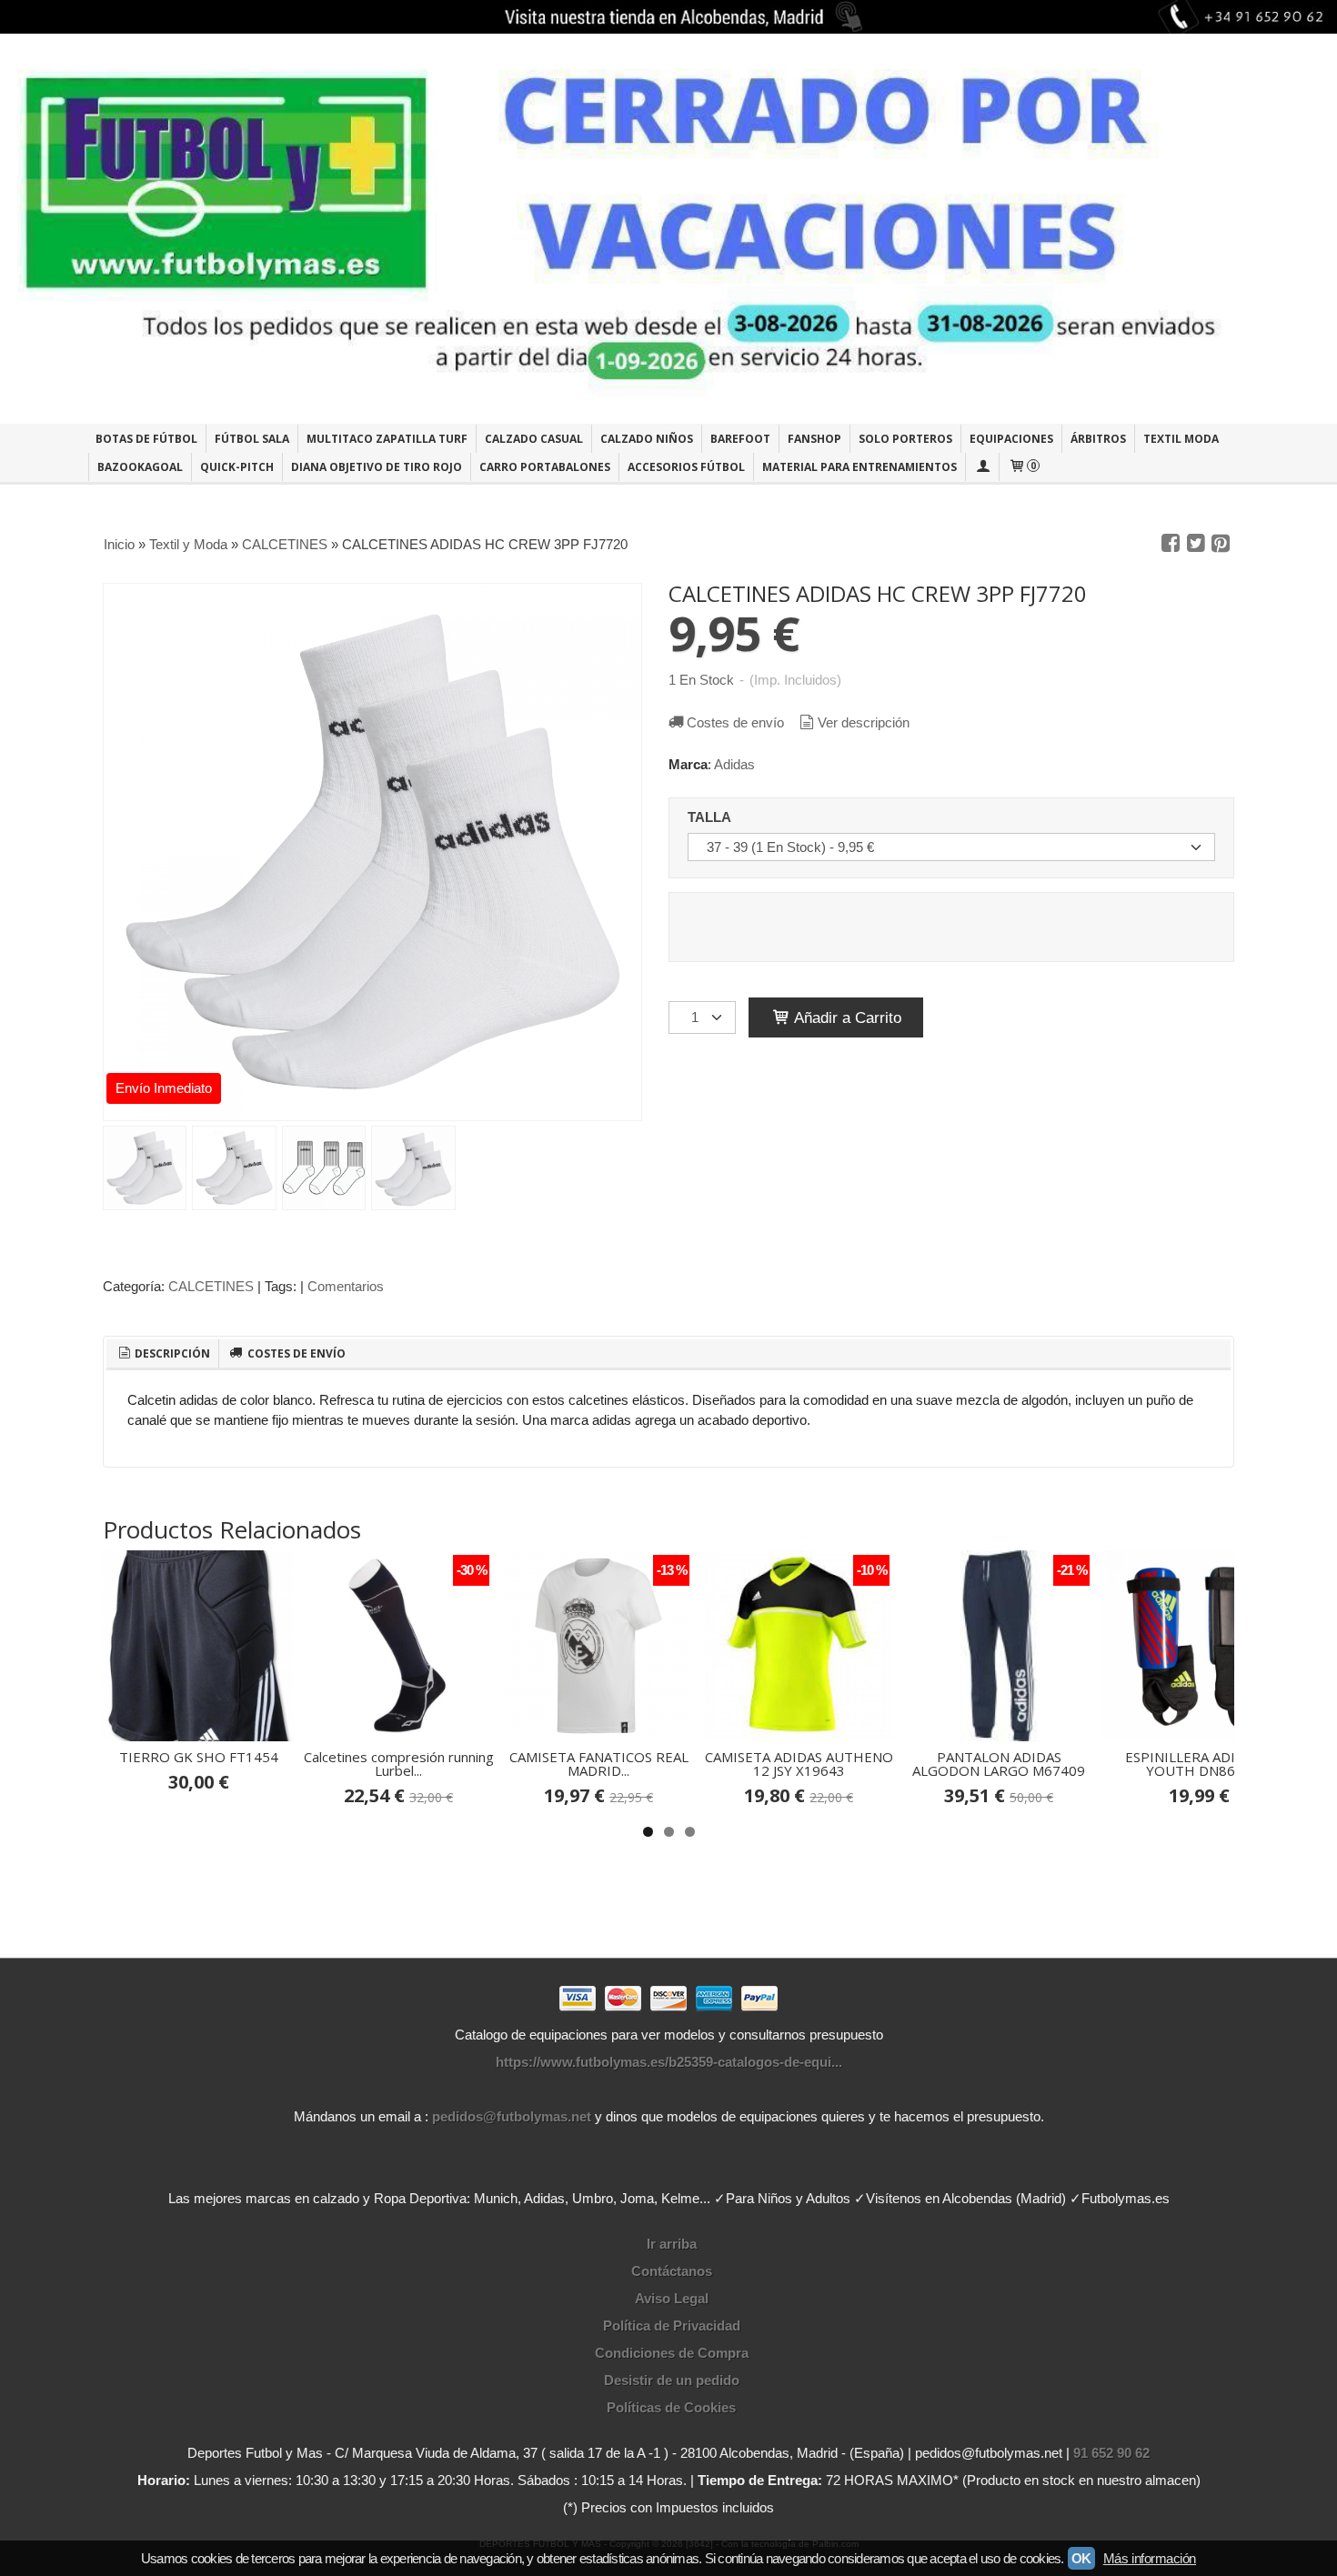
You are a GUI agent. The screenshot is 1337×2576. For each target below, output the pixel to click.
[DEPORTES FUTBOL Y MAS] (668, 229)
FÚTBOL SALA (252, 439)
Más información (1150, 2558)
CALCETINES (211, 1286)
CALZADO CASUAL (534, 439)
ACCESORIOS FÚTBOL (686, 467)
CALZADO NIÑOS (647, 439)
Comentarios (346, 1286)
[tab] (163, 1354)
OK (1081, 2558)
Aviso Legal (672, 2298)
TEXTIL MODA (1181, 439)
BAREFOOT (740, 439)
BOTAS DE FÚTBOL (146, 439)
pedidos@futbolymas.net (512, 2116)
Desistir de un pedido (672, 2380)
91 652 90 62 (1111, 2453)
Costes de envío (735, 722)
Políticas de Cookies (671, 2407)
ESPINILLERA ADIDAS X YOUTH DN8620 (1199, 1764)
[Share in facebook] (1171, 544)
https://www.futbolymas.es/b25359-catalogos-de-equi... (669, 2062)
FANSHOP (814, 439)
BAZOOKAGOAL (140, 467)
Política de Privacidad (672, 2325)
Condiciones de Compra (672, 2353)
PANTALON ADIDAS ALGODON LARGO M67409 (999, 1764)
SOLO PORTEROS (905, 439)
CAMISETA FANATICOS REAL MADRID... (599, 1764)
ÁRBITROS (1098, 439)
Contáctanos (672, 2271)
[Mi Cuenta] (982, 467)
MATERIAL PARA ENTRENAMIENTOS (859, 467)
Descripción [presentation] (171, 1353)
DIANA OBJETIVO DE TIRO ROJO (377, 467)
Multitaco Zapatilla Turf (387, 439)
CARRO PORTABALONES (545, 467)
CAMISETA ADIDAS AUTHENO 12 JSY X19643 (799, 1764)
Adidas (734, 764)
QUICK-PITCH (237, 467)
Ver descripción (864, 722)
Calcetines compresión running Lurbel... (399, 1764)
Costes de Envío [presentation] (295, 1353)
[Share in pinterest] (1221, 544)
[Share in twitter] (1196, 544)
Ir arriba (672, 2244)
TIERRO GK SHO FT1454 (199, 1757)
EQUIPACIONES (1011, 439)
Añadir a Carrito (846, 1017)
